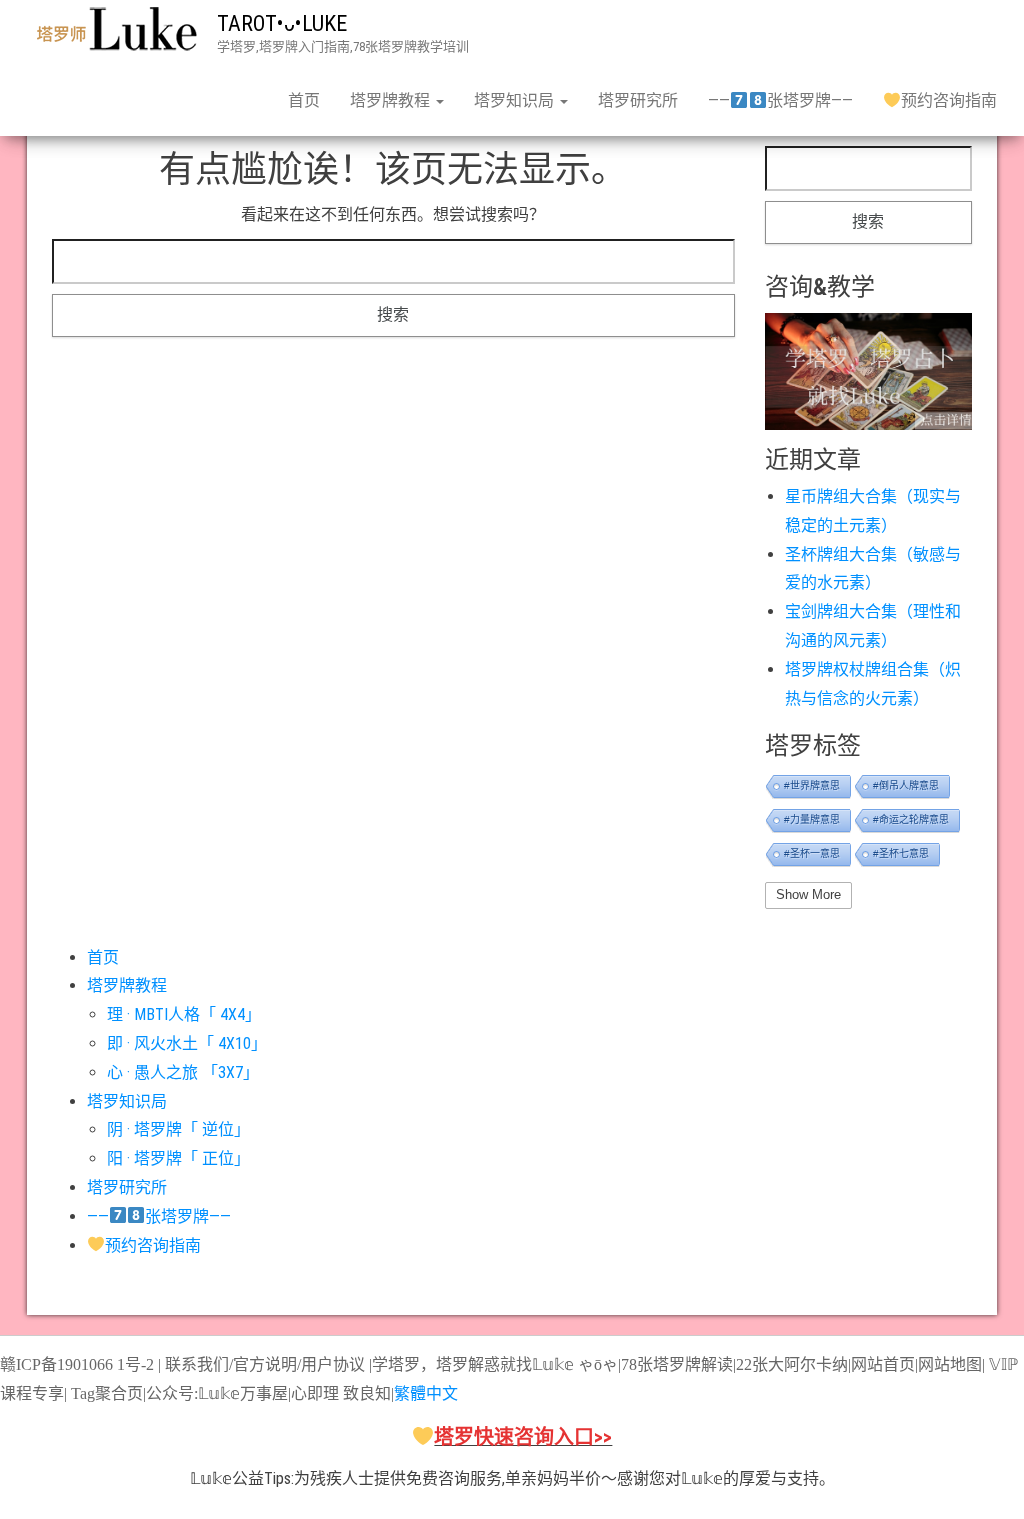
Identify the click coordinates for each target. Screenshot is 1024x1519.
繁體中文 (426, 1393)
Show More (808, 894)
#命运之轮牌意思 (911, 819)
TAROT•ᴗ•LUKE (282, 23)
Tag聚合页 (107, 1393)
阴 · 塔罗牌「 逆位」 (178, 1129)
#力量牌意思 (812, 819)
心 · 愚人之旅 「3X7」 (183, 1072)
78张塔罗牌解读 (677, 1364)
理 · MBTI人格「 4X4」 (184, 1014)
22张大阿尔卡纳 (792, 1364)
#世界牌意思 (812, 785)
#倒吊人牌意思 (906, 785)
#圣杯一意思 (812, 853)
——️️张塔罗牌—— (780, 100)
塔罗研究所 (638, 100)
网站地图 (950, 1364)
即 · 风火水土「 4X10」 (187, 1043)
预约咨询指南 (949, 100)
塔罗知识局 (516, 100)
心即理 (315, 1393)
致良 (359, 1393)
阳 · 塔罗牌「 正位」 (178, 1158)
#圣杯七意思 (901, 853)
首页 (304, 100)
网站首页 (883, 1364)
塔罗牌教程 (392, 100)
